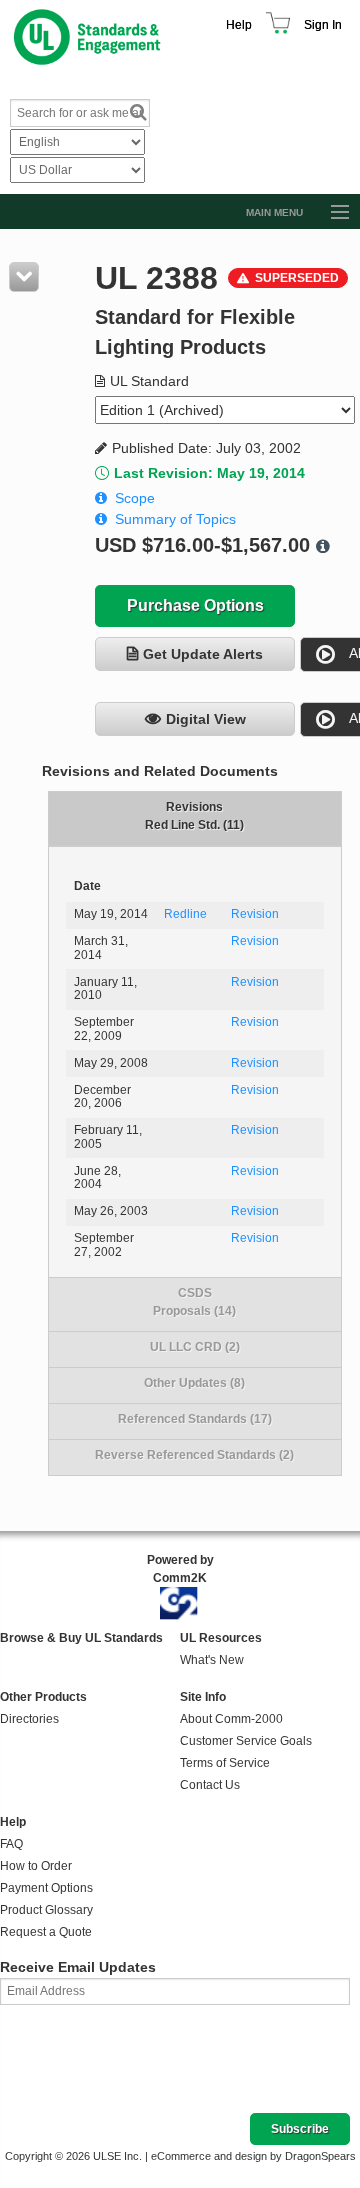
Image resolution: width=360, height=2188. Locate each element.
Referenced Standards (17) (195, 1419)
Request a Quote (46, 1932)
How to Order (36, 1866)
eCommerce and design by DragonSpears (253, 2156)
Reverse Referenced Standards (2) (194, 1455)
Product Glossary (46, 1910)
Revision (255, 914)
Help (239, 25)
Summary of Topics (175, 519)
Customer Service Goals (246, 1741)
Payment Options (46, 1888)
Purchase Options (195, 605)
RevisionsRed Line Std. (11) (194, 816)
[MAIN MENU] (331, 213)
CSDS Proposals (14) (194, 1302)
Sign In (323, 25)
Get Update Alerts (203, 654)
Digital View (206, 719)
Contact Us (210, 1785)
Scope (135, 498)
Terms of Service (225, 1763)
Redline (185, 914)
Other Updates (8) (194, 1383)
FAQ (11, 1844)
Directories (29, 1719)
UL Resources (221, 1638)
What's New (212, 1660)
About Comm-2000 (231, 1719)
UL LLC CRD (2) (195, 1347)
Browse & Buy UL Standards (81, 1638)
